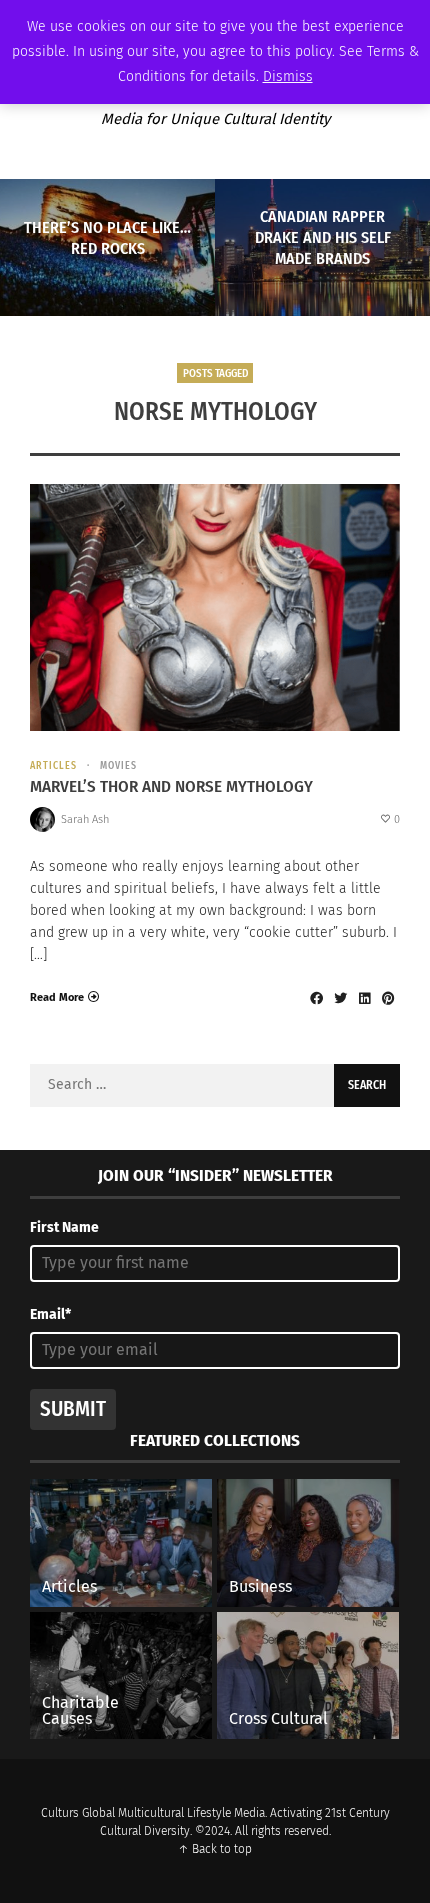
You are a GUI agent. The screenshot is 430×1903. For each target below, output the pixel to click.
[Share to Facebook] (316, 998)
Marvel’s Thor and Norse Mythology (171, 786)
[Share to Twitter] (340, 998)
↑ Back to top (215, 1849)
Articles (53, 766)
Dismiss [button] (288, 76)
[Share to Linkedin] (364, 998)
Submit (73, 1409)
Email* (50, 1314)
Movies (118, 766)
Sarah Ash (85, 819)
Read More (57, 997)
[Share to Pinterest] (388, 998)
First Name (64, 1227)
